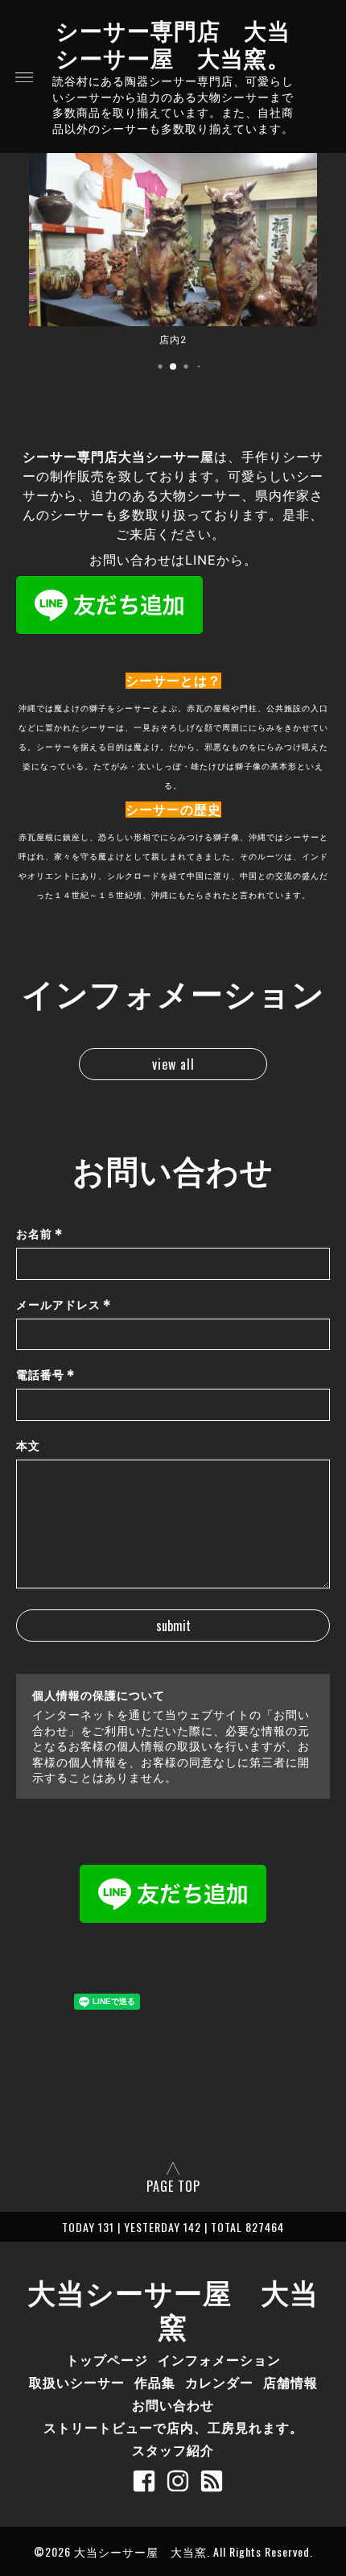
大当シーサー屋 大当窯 (173, 2308)
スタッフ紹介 (173, 2450)
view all (173, 1064)
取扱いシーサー (77, 2382)
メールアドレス (64, 1305)
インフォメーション (219, 2359)
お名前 (40, 1234)
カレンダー (219, 2382)
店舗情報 (290, 2382)
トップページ (107, 2359)
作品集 (155, 2382)
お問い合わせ (173, 2404)
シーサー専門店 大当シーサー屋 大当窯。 (173, 43)
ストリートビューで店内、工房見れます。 (173, 2427)
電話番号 (46, 1375)
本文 (28, 1445)
